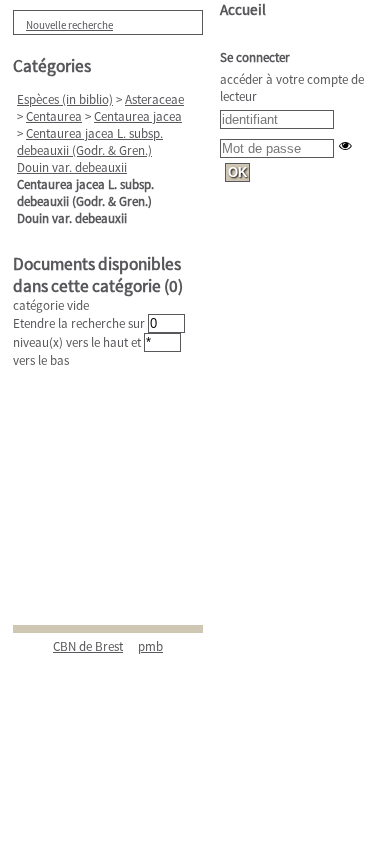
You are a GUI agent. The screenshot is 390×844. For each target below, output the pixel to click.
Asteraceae (154, 99)
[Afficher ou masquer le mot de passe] (345, 145)
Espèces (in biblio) (65, 99)
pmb (150, 646)
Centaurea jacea (138, 116)
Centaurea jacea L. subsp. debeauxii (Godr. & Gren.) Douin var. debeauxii (90, 150)
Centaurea (54, 116)
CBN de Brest (88, 646)
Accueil (243, 9)
